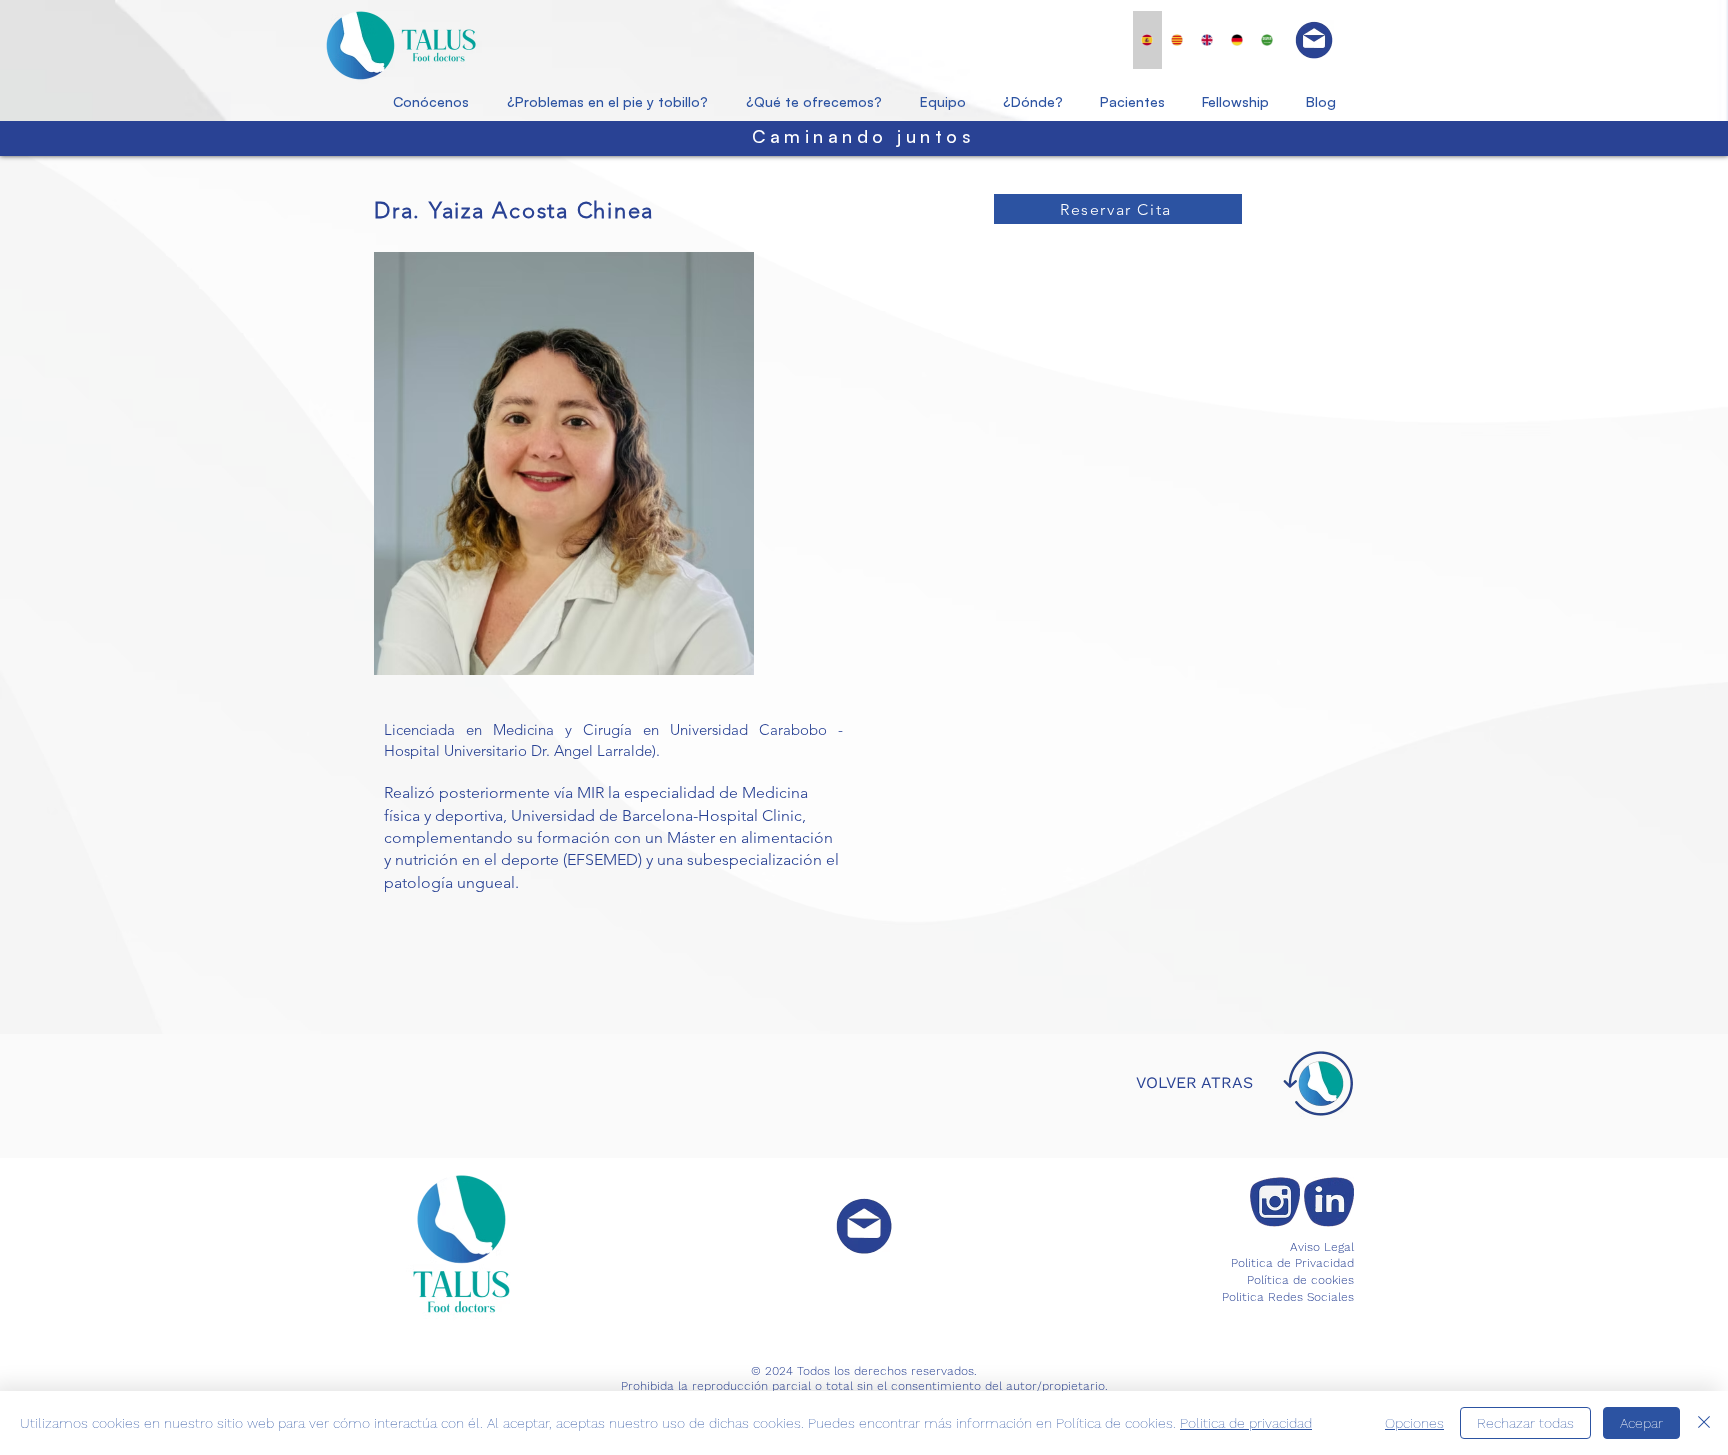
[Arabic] (1266, 40)
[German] (1236, 40)
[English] (1207, 40)
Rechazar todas (1525, 1423)
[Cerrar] (1704, 1423)
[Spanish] (1147, 40)
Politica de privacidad (1246, 1423)
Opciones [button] (1414, 1423)
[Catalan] (1177, 40)
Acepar (1641, 1423)
